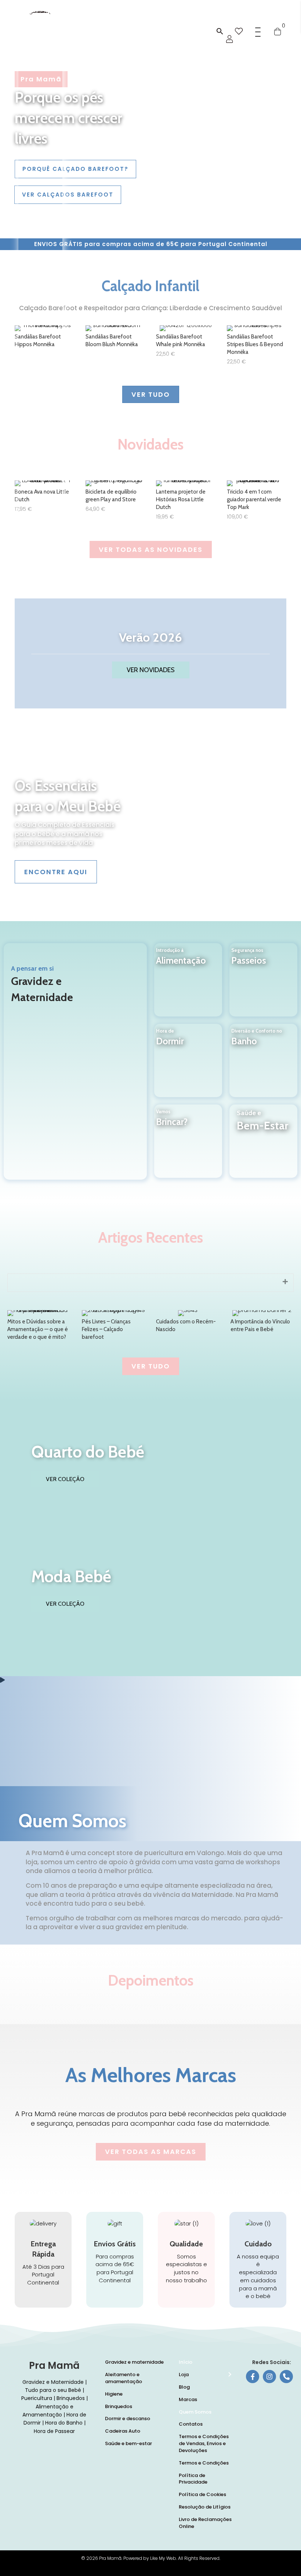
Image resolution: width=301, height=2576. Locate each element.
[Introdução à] (188, 986)
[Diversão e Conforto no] (263, 1067)
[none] (285, 1282)
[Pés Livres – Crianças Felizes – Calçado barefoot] (114, 1327)
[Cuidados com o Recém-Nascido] (188, 1327)
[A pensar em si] (75, 1061)
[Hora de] (188, 1067)
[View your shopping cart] (278, 31)
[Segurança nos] (263, 986)
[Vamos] (188, 1148)
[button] (220, 32)
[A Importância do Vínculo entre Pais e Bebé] (262, 1327)
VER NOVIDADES (151, 670)
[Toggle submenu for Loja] (229, 2375)
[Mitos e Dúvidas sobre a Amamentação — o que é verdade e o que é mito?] (39, 1327)
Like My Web (163, 2558)
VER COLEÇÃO (65, 1479)
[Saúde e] (263, 1150)
